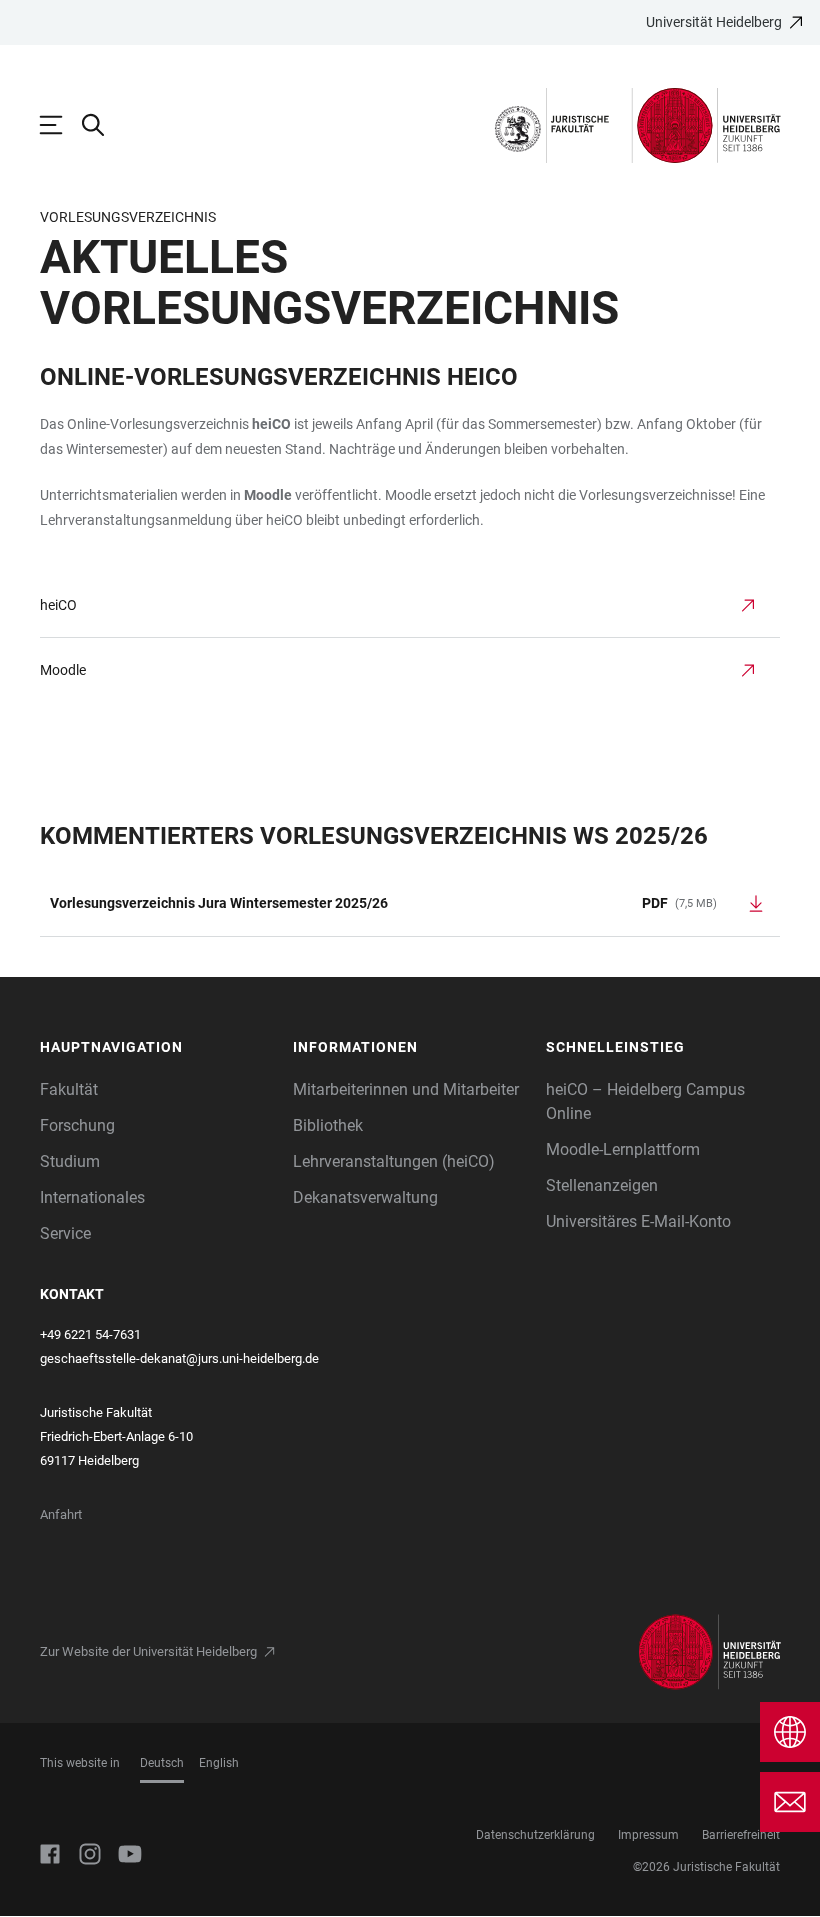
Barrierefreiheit (741, 1835)
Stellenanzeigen (602, 1185)
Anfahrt (61, 1514)
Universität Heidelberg (714, 22)
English (219, 1763)
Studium (70, 1161)
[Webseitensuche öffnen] (103, 125)
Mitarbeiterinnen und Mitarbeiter (406, 1089)
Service (65, 1233)
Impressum (648, 1835)
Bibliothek (328, 1125)
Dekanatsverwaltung (365, 1197)
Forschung (77, 1125)
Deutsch (162, 1763)
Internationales (92, 1197)
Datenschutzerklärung (535, 1835)
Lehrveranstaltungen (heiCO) (394, 1161)
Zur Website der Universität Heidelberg (148, 1651)
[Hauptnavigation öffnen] (61, 125)
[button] (156, 1047)
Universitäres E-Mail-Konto (638, 1221)
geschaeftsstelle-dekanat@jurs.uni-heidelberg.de (179, 1358)
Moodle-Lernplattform (623, 1149)
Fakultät (69, 1089)
